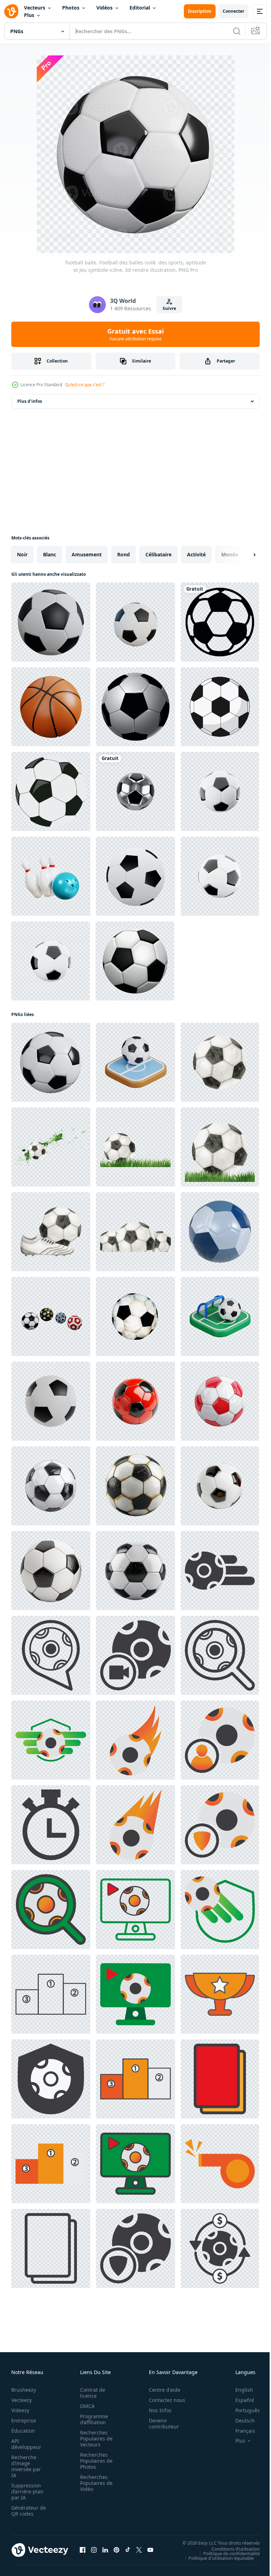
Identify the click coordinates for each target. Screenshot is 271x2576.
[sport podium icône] (51, 1994)
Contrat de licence (91, 2393)
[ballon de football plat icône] (135, 1825)
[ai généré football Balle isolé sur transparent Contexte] (135, 1401)
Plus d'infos (30, 401)
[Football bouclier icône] (51, 1740)
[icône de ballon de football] (220, 1571)
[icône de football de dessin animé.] (220, 707)
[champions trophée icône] (220, 1994)
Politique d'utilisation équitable (216, 2558)
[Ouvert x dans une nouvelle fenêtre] (139, 2550)
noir (22, 554)
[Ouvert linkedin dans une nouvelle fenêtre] (105, 2550)
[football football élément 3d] (135, 622)
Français (240, 2431)
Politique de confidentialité (226, 2553)
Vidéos (104, 8)
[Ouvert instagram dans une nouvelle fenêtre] (94, 2550)
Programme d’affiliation (92, 2419)
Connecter (233, 11)
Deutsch (240, 2420)
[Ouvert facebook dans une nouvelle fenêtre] (83, 2550)
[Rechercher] (237, 31)
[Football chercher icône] (220, 1655)
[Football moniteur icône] (135, 1909)
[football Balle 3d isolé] (51, 1401)
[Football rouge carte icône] (220, 2079)
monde (230, 554)
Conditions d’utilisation (230, 2548)
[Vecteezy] (11, 11)
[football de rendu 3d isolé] (51, 622)
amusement (87, 554)
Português (242, 2410)
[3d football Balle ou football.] (135, 961)
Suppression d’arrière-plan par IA (27, 2491)
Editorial (140, 8)
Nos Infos (156, 2410)
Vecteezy (22, 2400)
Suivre (169, 308)
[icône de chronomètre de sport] (51, 1825)
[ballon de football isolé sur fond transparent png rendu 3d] (135, 791)
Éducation (23, 2431)
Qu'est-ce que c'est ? (85, 385)
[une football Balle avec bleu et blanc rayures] (220, 1232)
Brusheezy (24, 2390)
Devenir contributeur (160, 2423)
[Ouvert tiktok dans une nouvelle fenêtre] (128, 2550)
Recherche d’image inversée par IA (26, 2466)
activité (196, 554)
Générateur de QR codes (26, 2511)
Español (239, 2400)
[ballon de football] (220, 622)
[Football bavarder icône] (51, 1655)
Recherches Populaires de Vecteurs (94, 2438)
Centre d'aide (161, 2390)
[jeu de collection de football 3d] (51, 1316)
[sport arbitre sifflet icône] (220, 2164)
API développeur (26, 2444)
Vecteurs (35, 8)
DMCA (85, 2406)
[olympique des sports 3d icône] (51, 876)
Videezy (20, 2410)
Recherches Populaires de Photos (94, 2461)
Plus (29, 15)
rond (124, 554)
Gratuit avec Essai (135, 334)
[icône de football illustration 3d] (135, 876)
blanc (50, 554)
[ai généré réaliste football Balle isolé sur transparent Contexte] (135, 1571)
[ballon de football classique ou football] (135, 707)
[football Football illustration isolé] (51, 791)
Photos (71, 8)
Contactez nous (163, 2400)
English (239, 2390)
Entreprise (24, 2420)
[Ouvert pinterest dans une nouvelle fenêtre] (116, 2550)
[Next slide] (243, 555)
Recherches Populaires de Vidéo (94, 2483)
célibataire (158, 554)
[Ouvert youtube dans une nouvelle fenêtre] (150, 2550)
